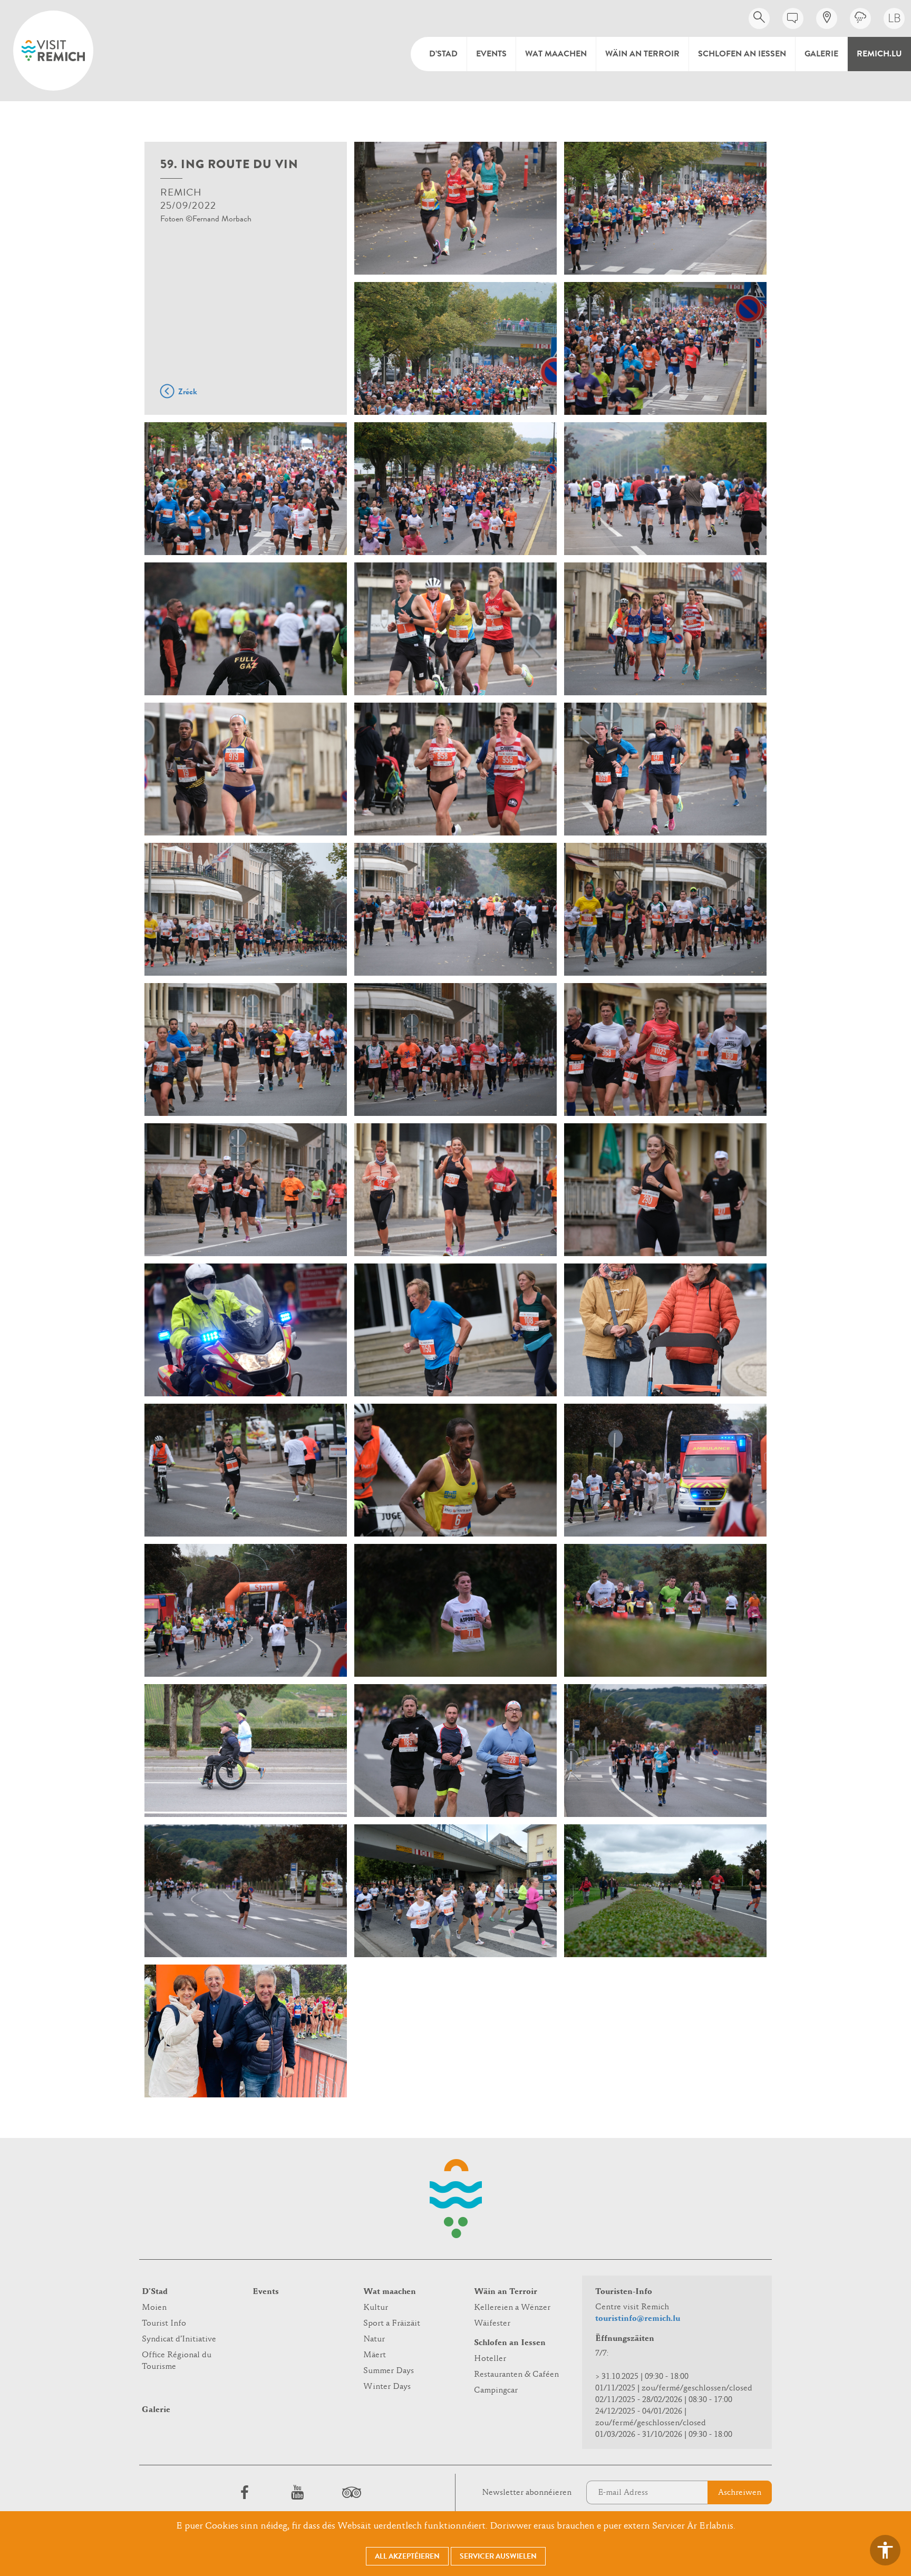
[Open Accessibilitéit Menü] (885, 2550)
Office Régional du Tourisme (177, 2361)
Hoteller (490, 2359)
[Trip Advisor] (350, 2492)
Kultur (376, 2308)
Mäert (375, 2355)
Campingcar (496, 2390)
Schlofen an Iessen (742, 54)
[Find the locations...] (827, 18)
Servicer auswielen (498, 2556)
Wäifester (492, 2324)
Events (491, 54)
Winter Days (387, 2387)
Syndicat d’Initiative (179, 2339)
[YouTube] (297, 2492)
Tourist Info (164, 2324)
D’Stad (443, 54)
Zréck (188, 392)
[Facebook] (245, 2492)
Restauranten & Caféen (516, 2375)
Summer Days (389, 2371)
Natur (374, 2339)
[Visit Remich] (53, 51)
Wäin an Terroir (642, 54)
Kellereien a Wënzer (512, 2308)
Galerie (821, 54)
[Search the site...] (759, 18)
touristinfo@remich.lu (638, 2319)
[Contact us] (793, 18)
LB (894, 18)
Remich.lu (879, 54)
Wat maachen (556, 54)
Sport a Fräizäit (392, 2324)
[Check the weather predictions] (860, 18)
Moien (154, 2308)
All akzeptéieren (407, 2556)
